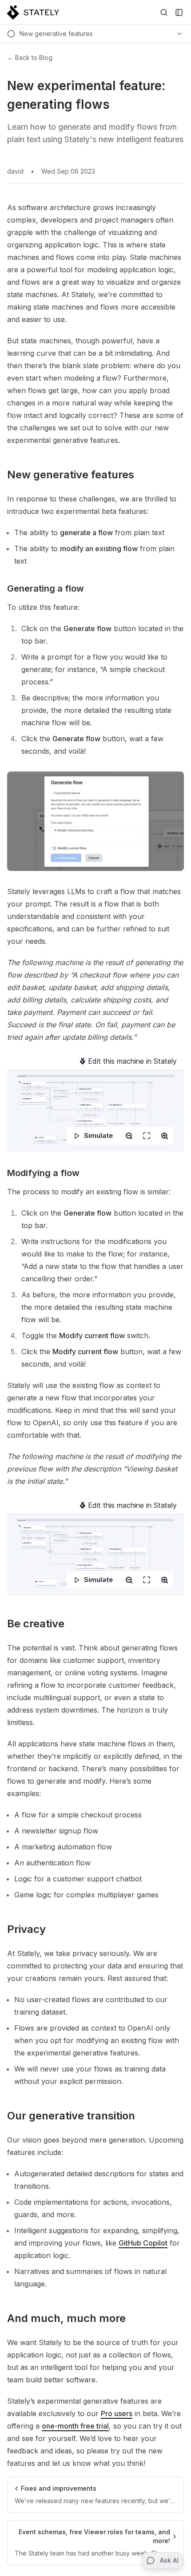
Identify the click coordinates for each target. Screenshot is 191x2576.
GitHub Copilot (143, 2243)
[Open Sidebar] (179, 12)
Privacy (26, 1929)
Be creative (36, 1624)
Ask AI (169, 2560)
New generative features (71, 475)
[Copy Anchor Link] (141, 475)
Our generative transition (71, 2116)
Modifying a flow (43, 1173)
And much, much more (66, 2318)
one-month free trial (75, 2426)
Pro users (117, 2413)
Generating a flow (46, 588)
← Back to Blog (30, 58)
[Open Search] (164, 12)
